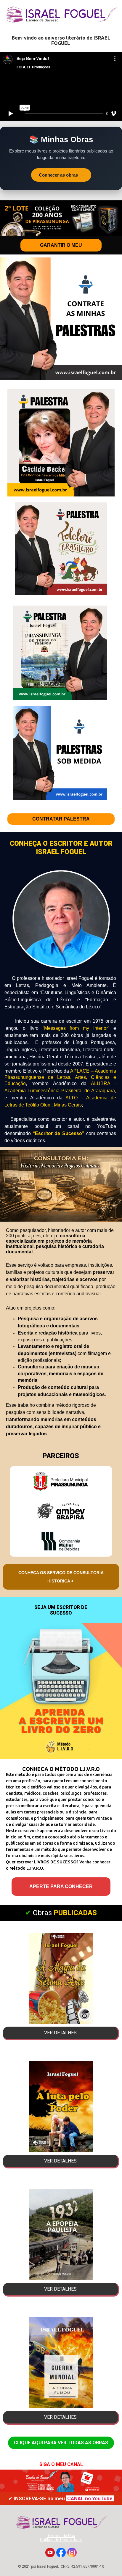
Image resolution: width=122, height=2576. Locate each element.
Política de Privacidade (61, 2540)
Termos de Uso (61, 2536)
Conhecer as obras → (61, 175)
